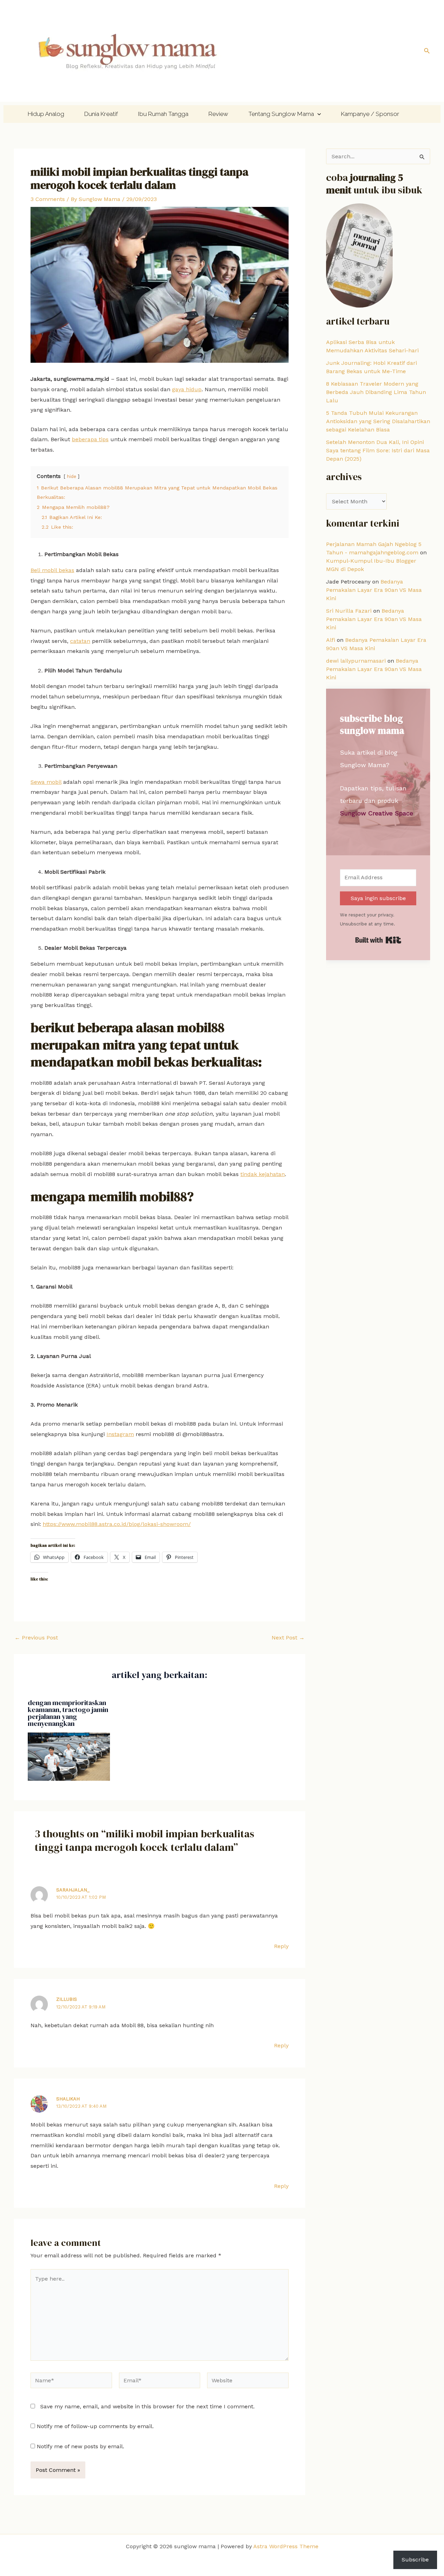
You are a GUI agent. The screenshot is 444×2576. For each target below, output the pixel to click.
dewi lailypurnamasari (356, 661)
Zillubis (67, 1999)
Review (218, 114)
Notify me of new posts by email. (80, 2446)
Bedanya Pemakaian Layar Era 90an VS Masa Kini (374, 590)
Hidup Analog (46, 114)
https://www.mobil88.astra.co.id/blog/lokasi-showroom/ (117, 1524)
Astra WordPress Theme (286, 2546)
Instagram (120, 1434)
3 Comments (48, 199)
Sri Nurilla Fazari (349, 611)
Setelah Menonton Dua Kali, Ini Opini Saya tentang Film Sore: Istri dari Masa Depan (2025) (378, 450)
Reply (281, 1946)
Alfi (331, 640)
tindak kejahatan (263, 1174)
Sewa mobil (46, 782)
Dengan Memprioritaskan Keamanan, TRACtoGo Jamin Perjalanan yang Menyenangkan (68, 1713)
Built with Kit (378, 940)
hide (72, 476)
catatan (80, 641)
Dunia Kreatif (101, 114)
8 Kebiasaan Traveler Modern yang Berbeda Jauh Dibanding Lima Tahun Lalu (376, 392)
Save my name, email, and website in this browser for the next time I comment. (147, 2406)
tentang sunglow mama (281, 114)
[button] (427, 51)
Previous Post (36, 1638)
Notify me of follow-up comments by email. (95, 2426)
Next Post (288, 1638)
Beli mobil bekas (52, 570)
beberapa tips (90, 439)
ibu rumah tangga (163, 114)
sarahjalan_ (73, 1890)
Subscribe (415, 2560)
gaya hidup (187, 389)
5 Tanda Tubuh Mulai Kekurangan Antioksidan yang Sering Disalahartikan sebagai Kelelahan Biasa (378, 421)
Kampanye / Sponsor (370, 114)
